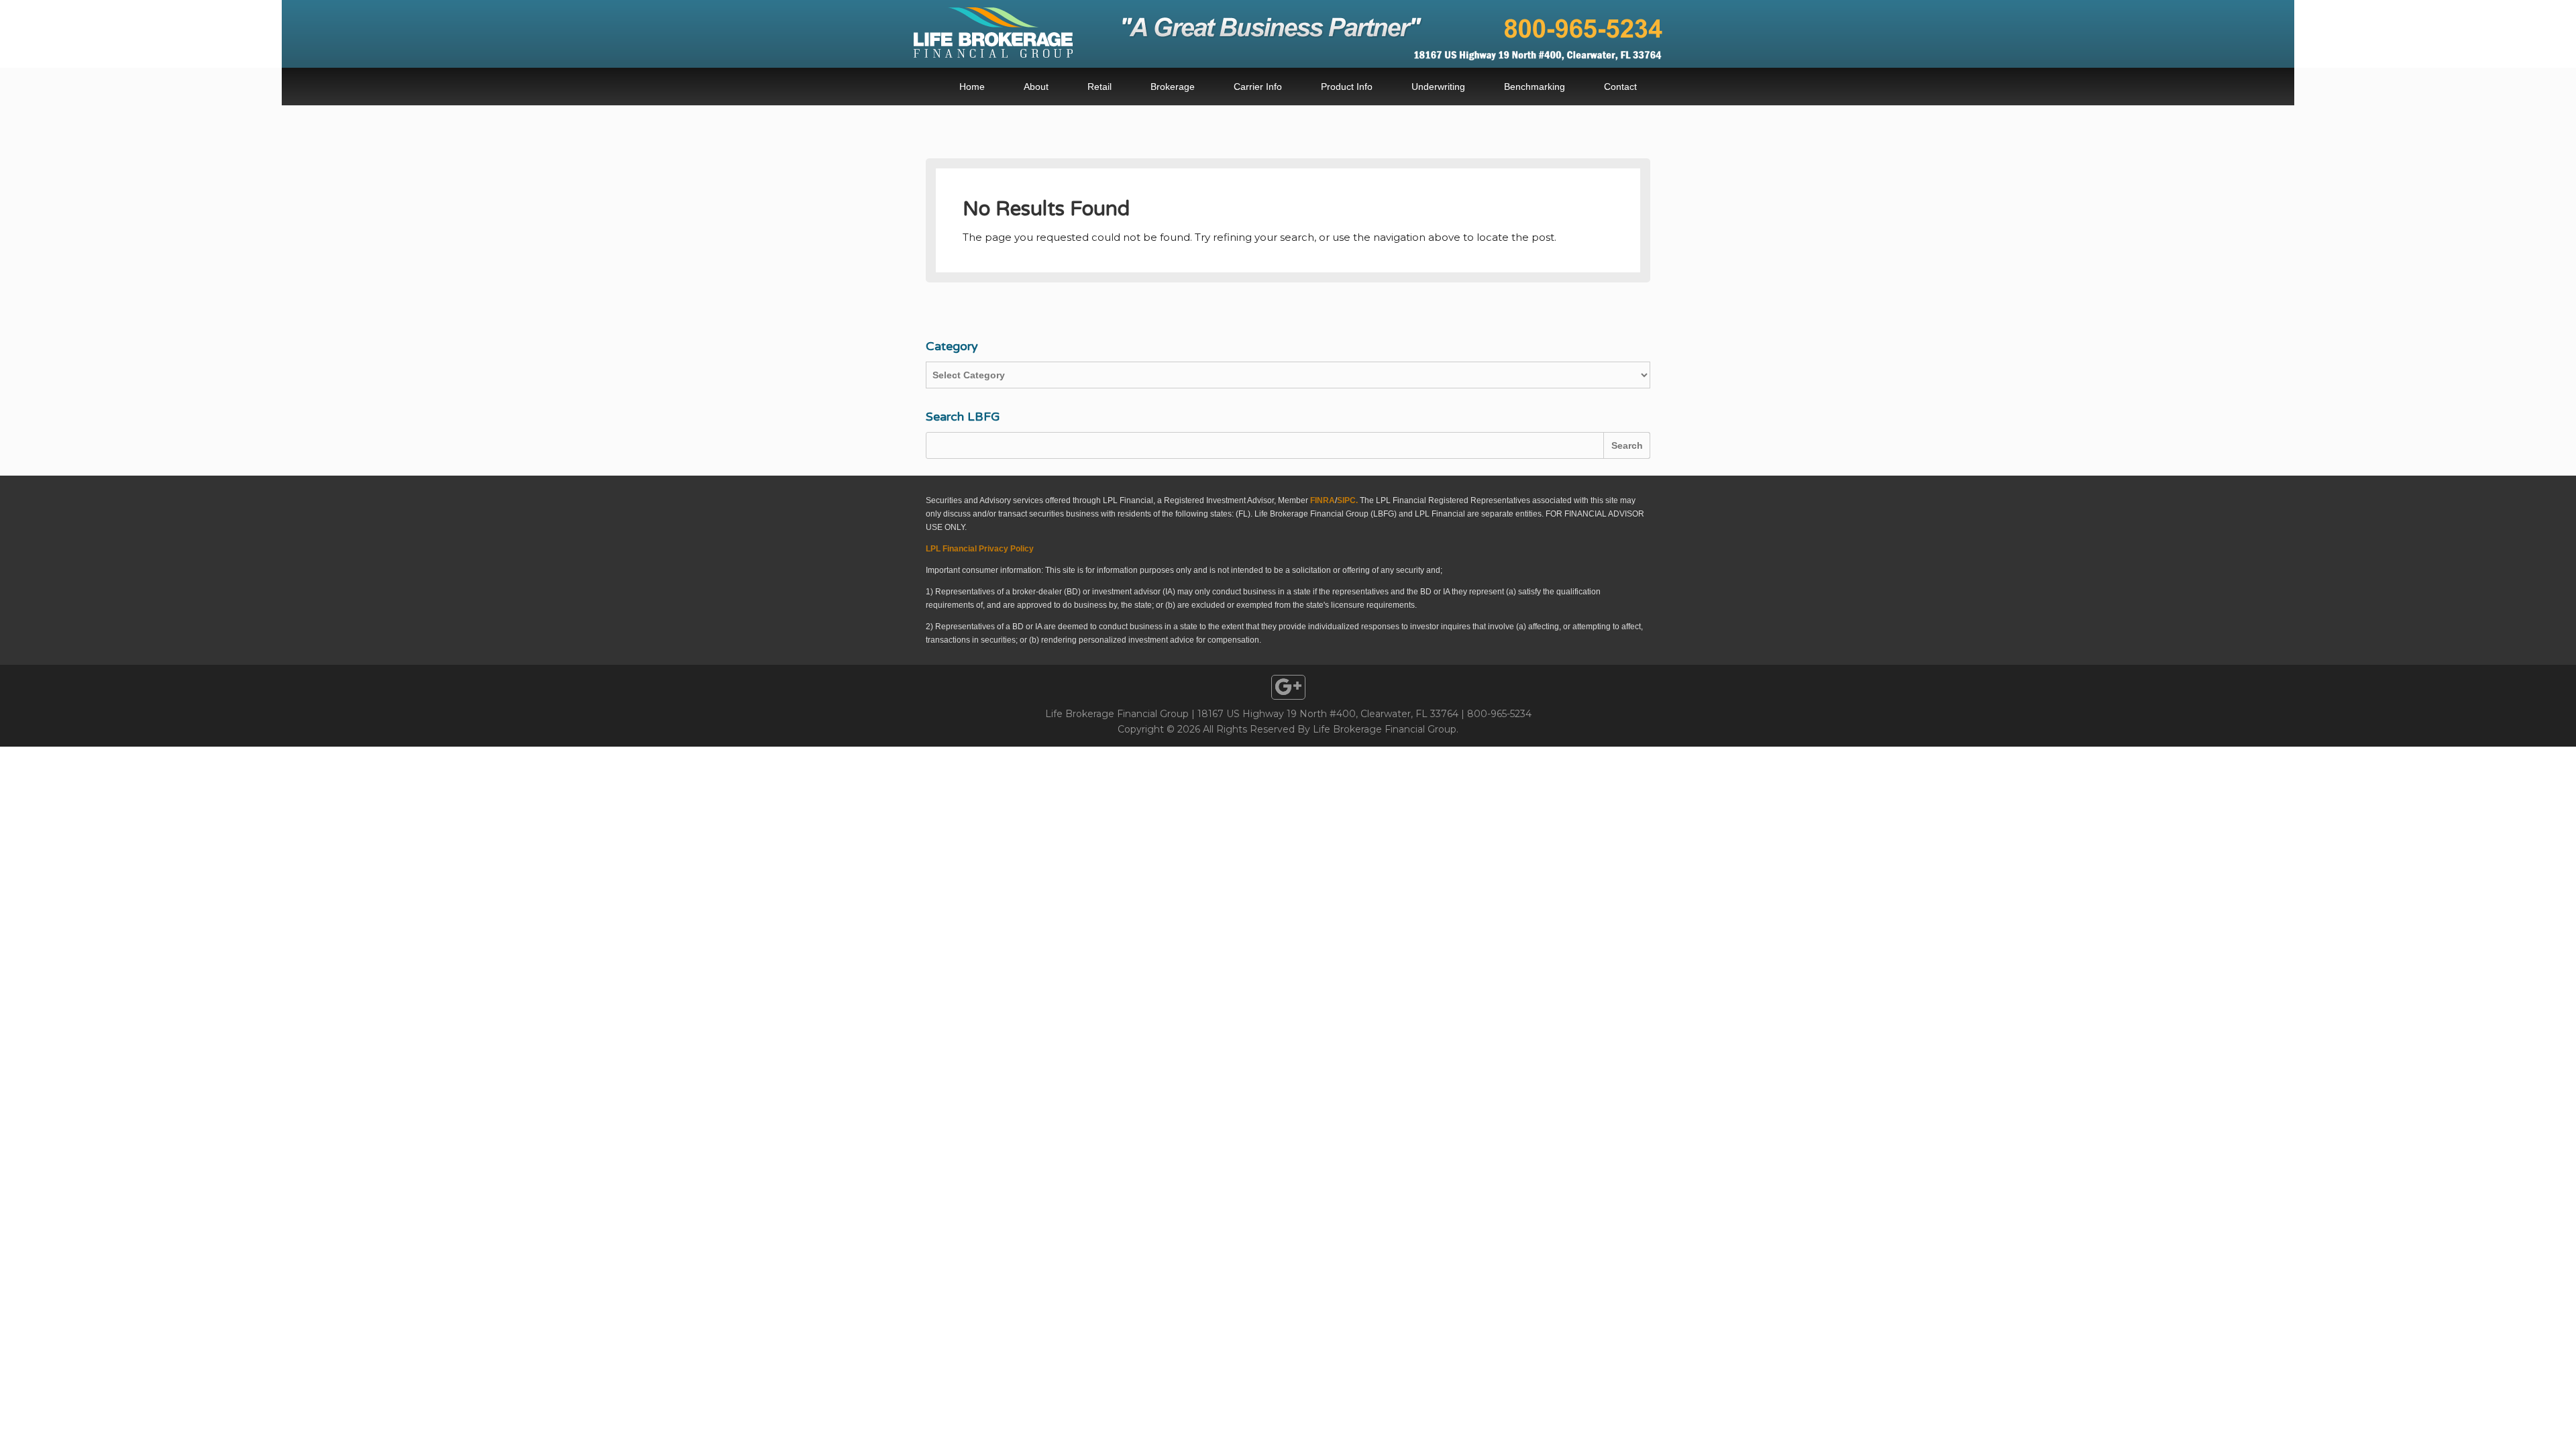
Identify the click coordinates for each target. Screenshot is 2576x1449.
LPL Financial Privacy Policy (980, 549)
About (1036, 87)
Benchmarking (1535, 87)
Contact (1620, 87)
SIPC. (1347, 500)
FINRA (1323, 500)
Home (972, 87)
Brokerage (1173, 87)
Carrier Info (1258, 87)
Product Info (1347, 87)
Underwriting (1438, 87)
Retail (1099, 87)
